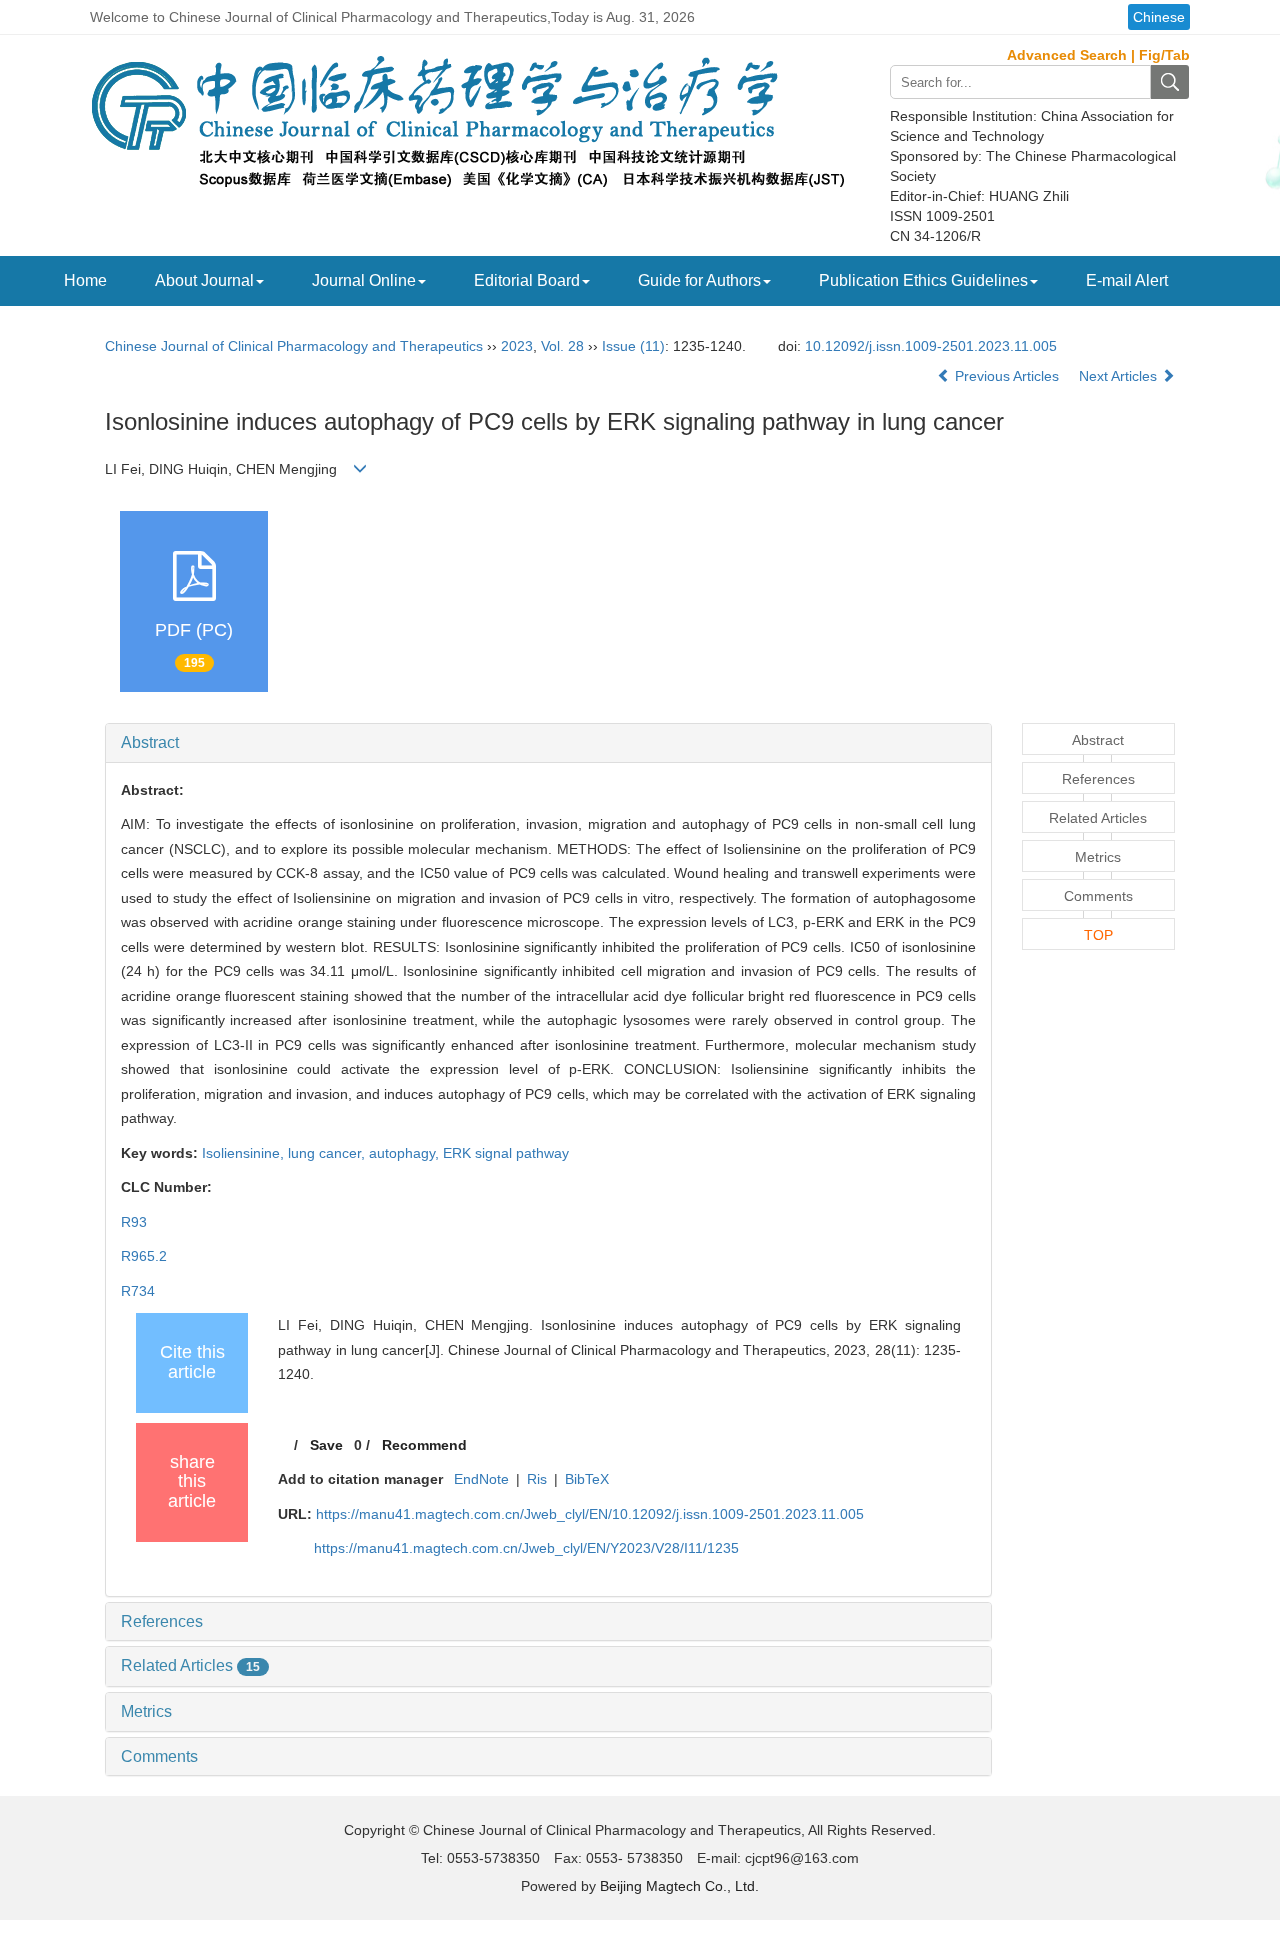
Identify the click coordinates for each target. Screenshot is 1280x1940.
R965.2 (144, 1256)
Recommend (424, 1445)
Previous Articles (1007, 376)
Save (326, 1445)
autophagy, (406, 1153)
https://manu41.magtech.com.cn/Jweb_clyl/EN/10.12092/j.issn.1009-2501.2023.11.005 (590, 1514)
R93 (134, 1222)
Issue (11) (633, 346)
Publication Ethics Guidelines (923, 280)
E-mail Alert (1127, 280)
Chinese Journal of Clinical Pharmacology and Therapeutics (294, 346)
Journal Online (364, 280)
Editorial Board (527, 280)
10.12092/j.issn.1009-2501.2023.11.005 (931, 346)
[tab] (548, 743)
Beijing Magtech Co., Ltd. (679, 1886)
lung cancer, (328, 1153)
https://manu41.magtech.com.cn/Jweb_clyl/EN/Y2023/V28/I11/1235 (526, 1548)
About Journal (204, 280)
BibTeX (587, 1479)
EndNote (481, 1479)
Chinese (1159, 17)
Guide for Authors (699, 280)
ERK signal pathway (506, 1153)
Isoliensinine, (245, 1153)
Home (85, 280)
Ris (537, 1479)
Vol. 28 (562, 346)
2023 (517, 346)
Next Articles (1120, 376)
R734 (138, 1291)
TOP (1098, 935)
